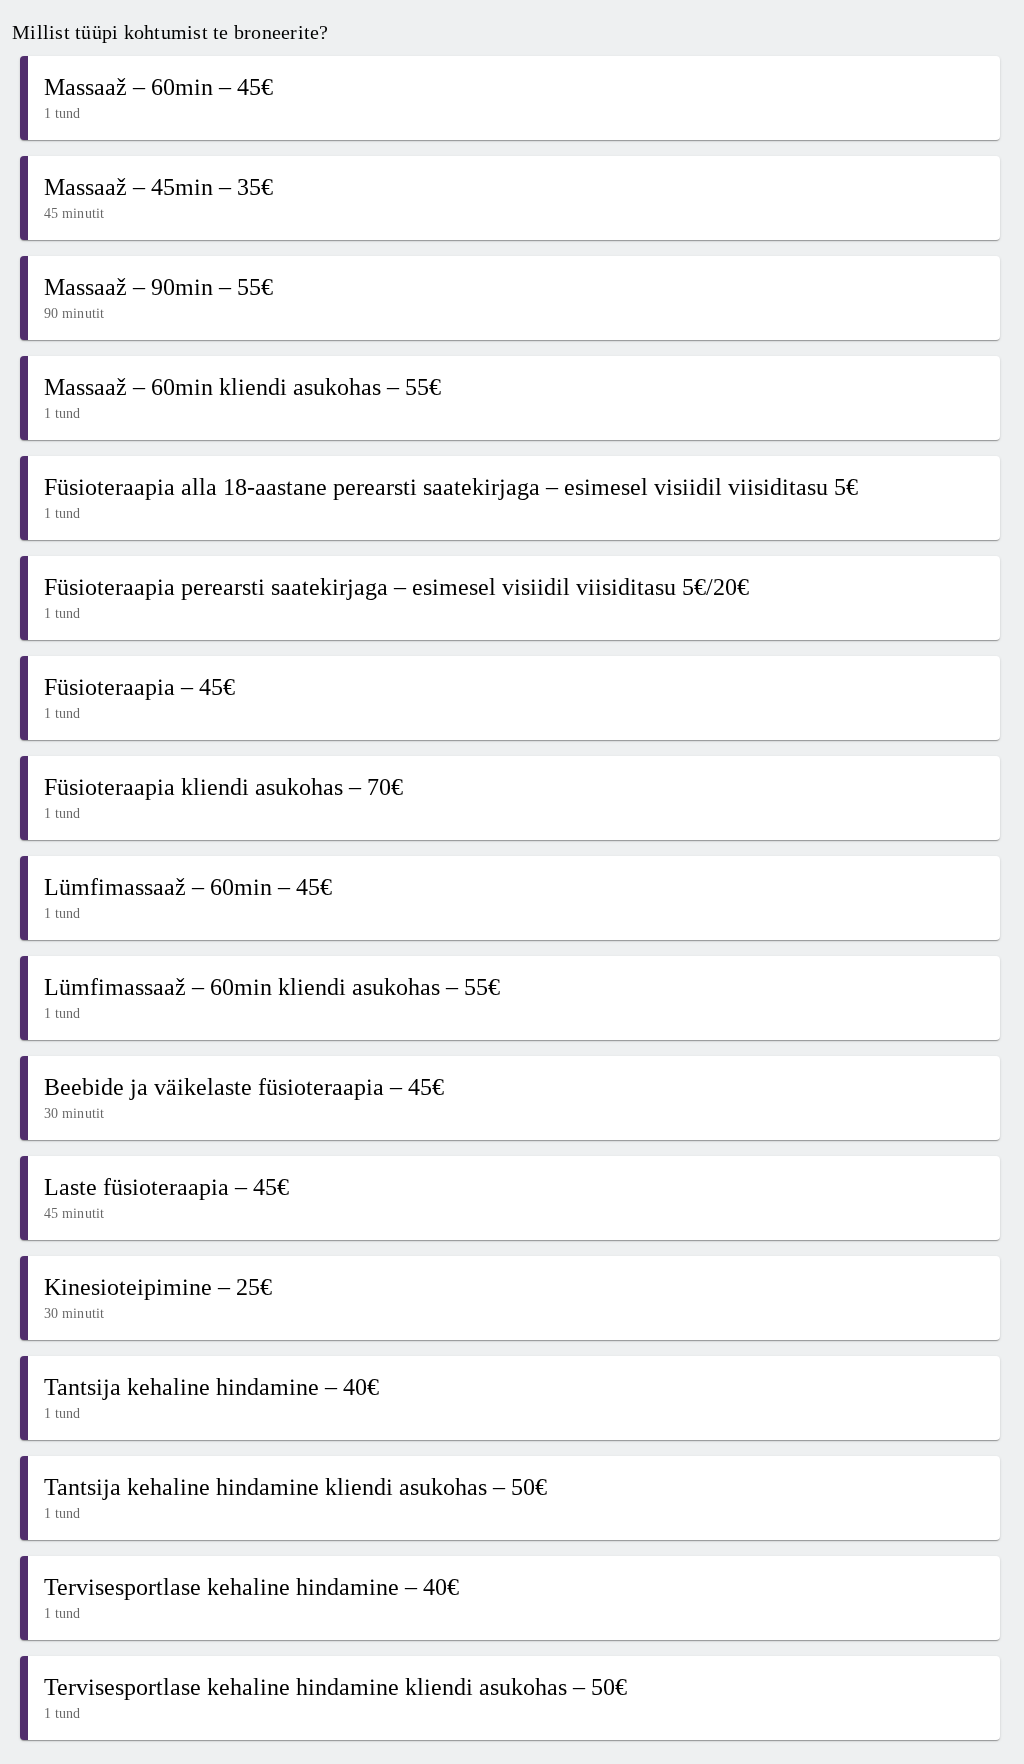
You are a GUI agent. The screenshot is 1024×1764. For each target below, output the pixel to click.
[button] (510, 98)
